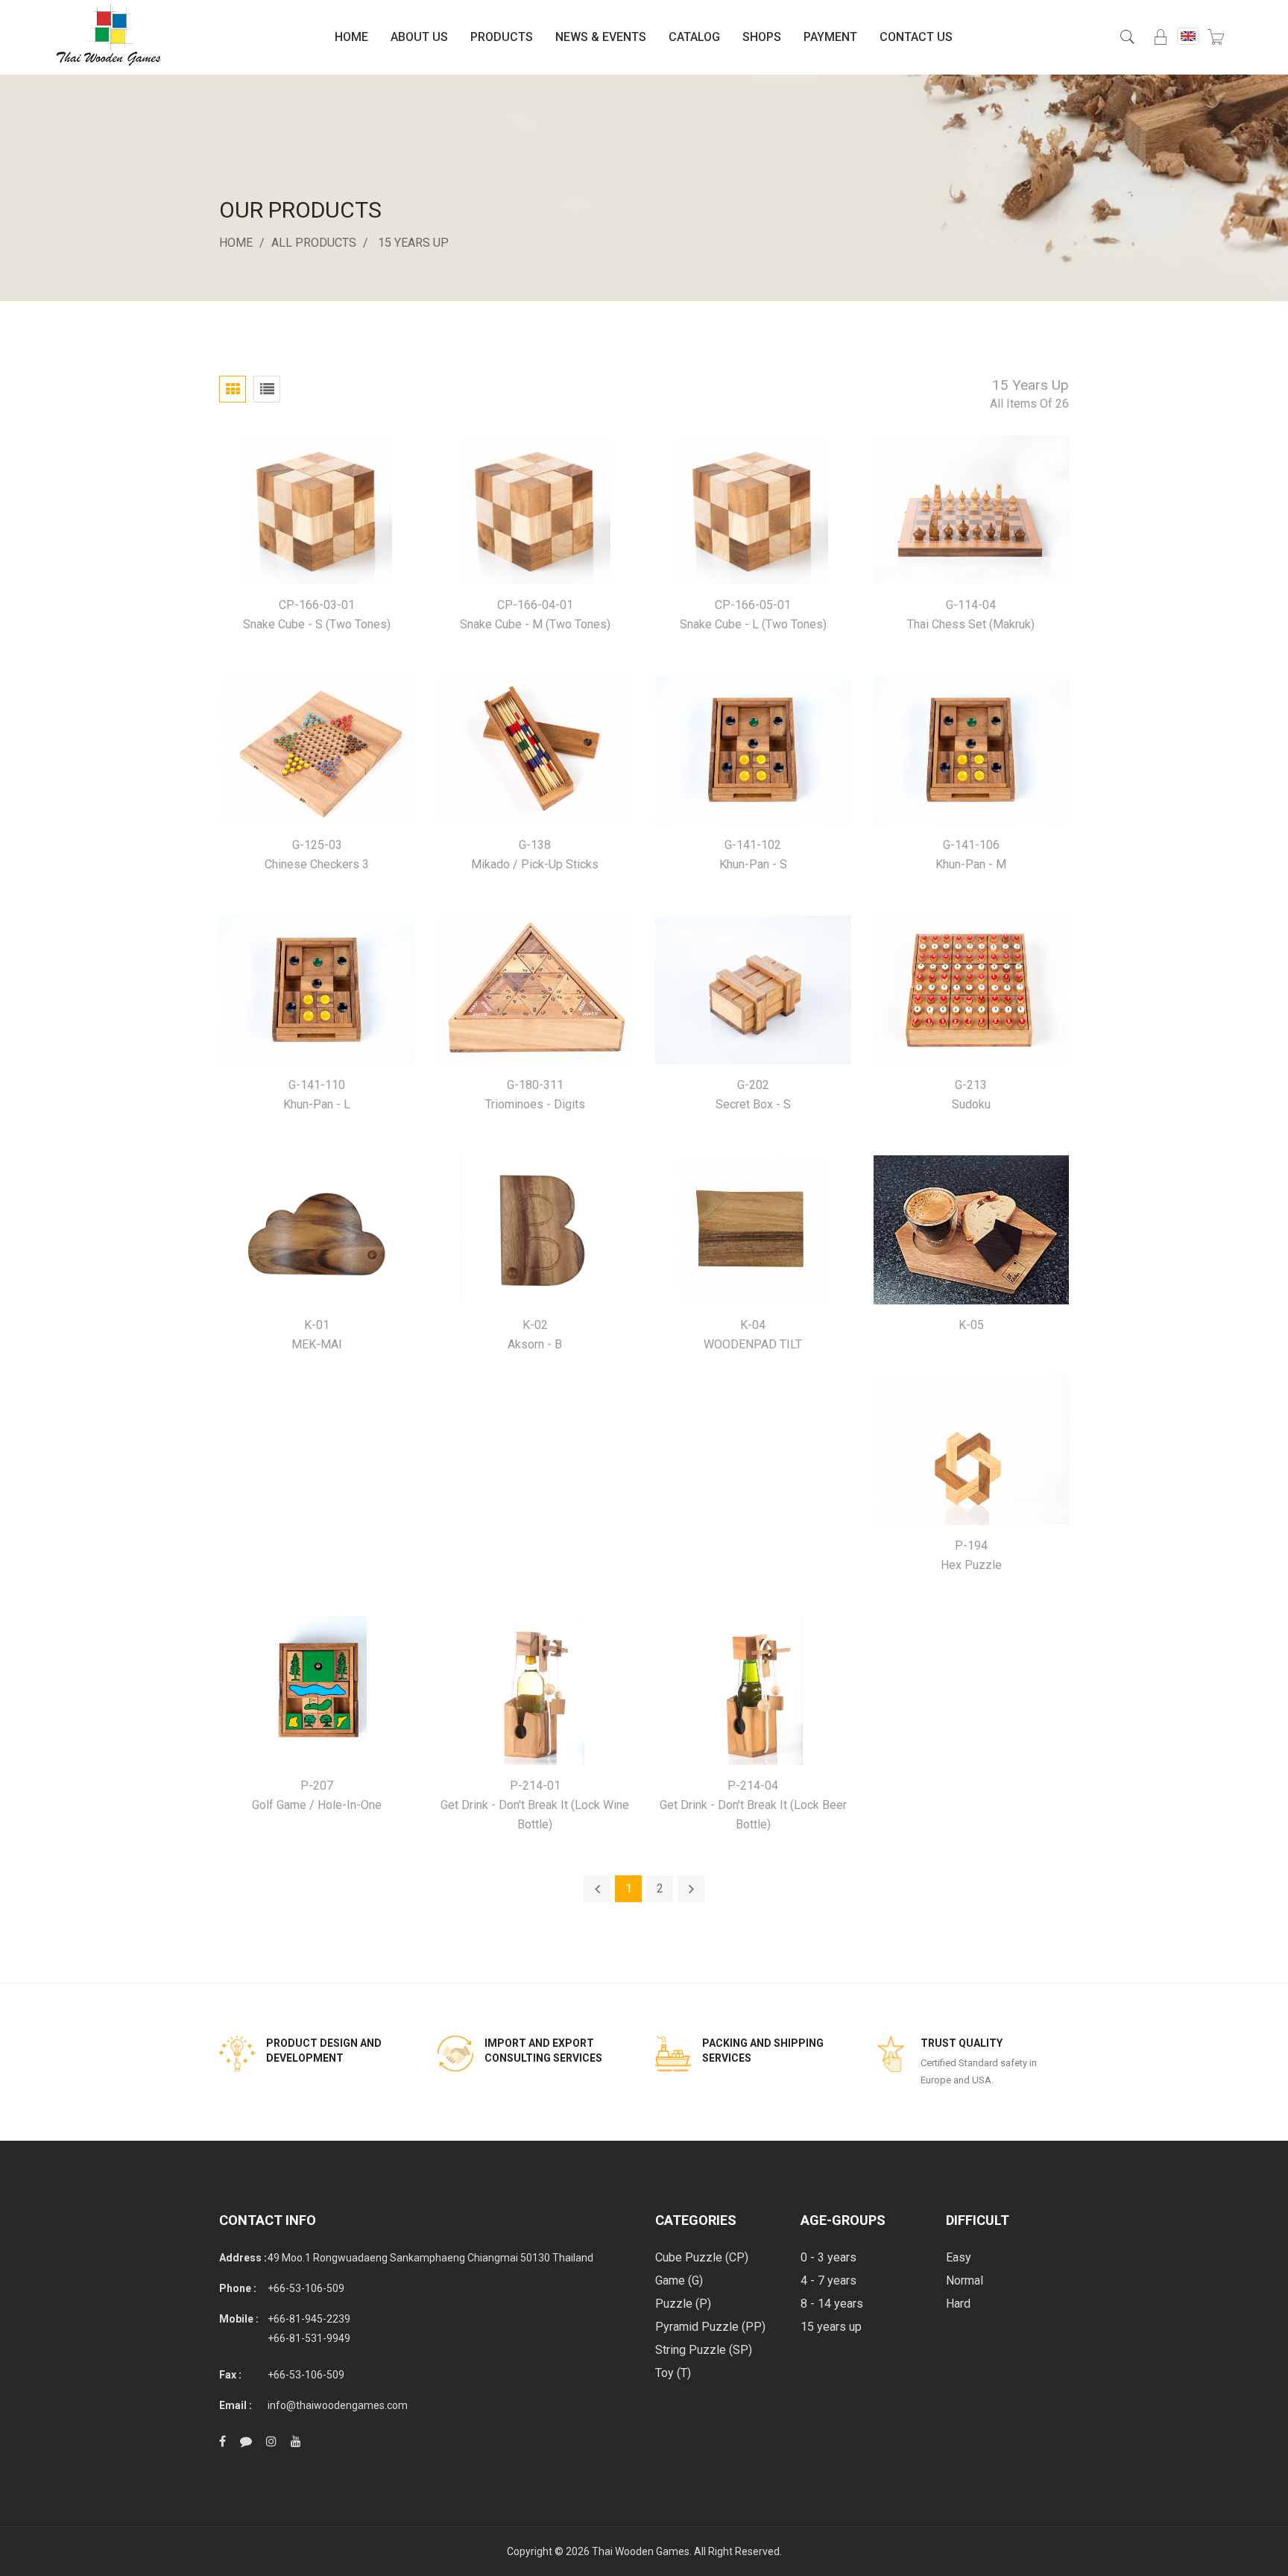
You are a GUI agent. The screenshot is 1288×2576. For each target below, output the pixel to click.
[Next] (691, 1889)
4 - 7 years (828, 2280)
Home (351, 37)
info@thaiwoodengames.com (338, 2405)
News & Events (601, 37)
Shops (762, 37)
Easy (959, 2257)
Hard (958, 2304)
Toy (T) (673, 2373)
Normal (965, 2280)
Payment (830, 37)
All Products (314, 243)
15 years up (413, 243)
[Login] (1161, 37)
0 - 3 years (828, 2257)
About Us (419, 37)
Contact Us (916, 37)
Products (502, 37)
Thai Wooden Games (641, 2551)
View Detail (317, 510)
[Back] (597, 1889)
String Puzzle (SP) (704, 2350)
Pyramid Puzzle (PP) (710, 2327)
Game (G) (679, 2280)
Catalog (694, 37)
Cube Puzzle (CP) (702, 2257)
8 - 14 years (832, 2304)
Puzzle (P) (683, 2304)
